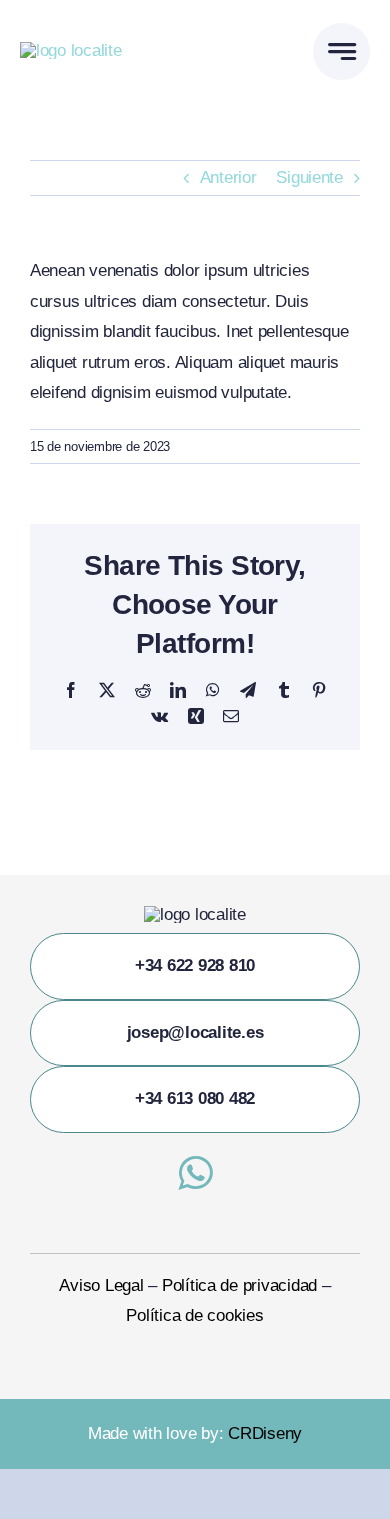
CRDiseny (265, 1433)
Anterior (228, 177)
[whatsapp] (195, 1173)
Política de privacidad (239, 1285)
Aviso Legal (101, 1285)
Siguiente (309, 177)
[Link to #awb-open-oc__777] (341, 51)
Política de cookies (194, 1315)
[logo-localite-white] (71, 50)
